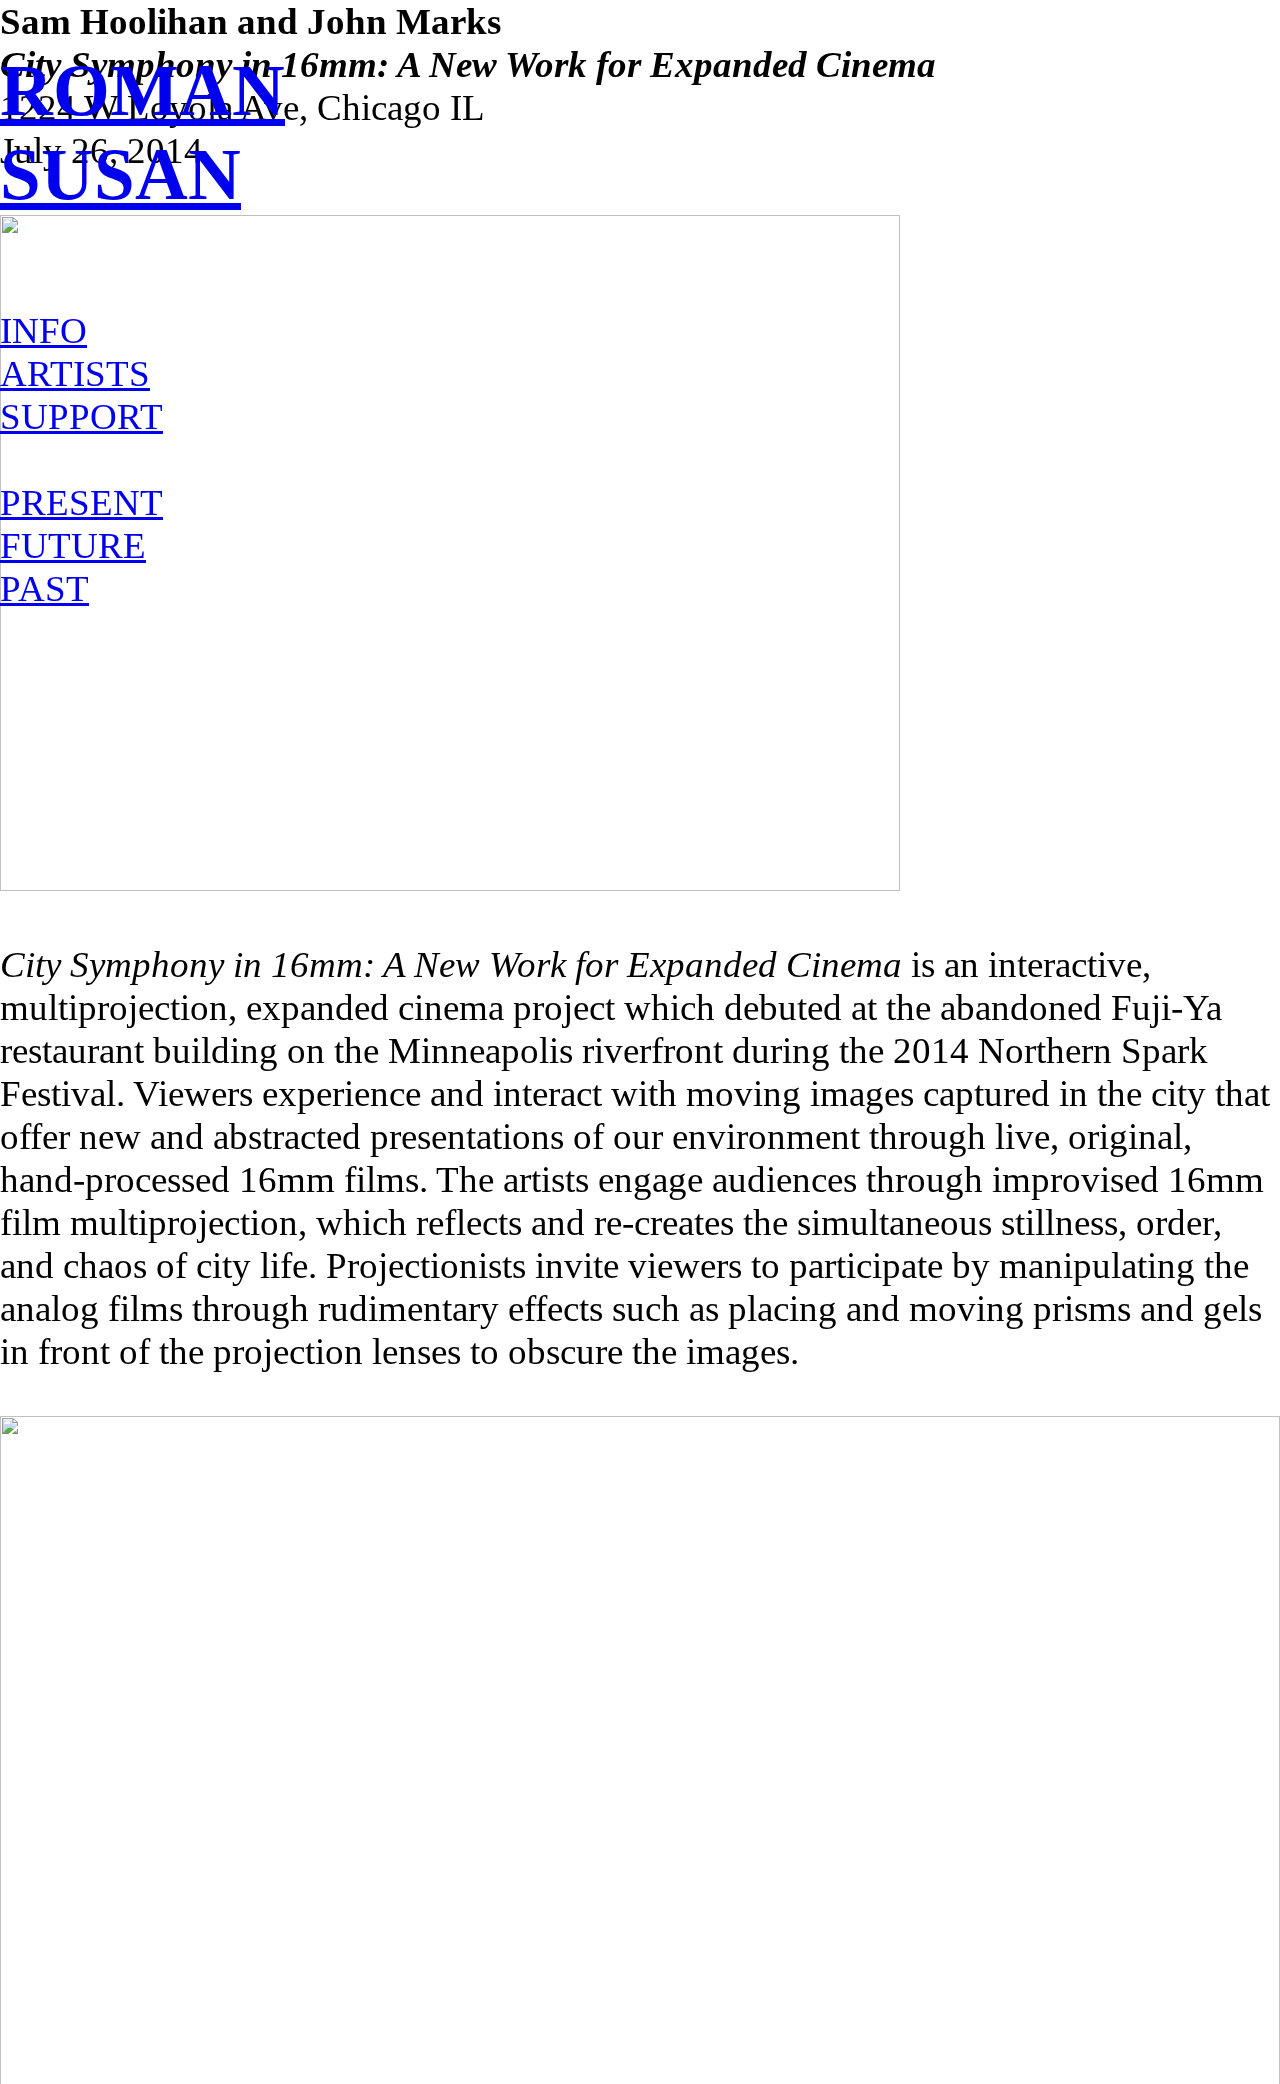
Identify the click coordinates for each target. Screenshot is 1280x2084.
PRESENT (81, 502)
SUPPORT (81, 416)
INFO (43, 330)
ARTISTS (75, 373)
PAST (44, 588)
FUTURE (73, 545)
